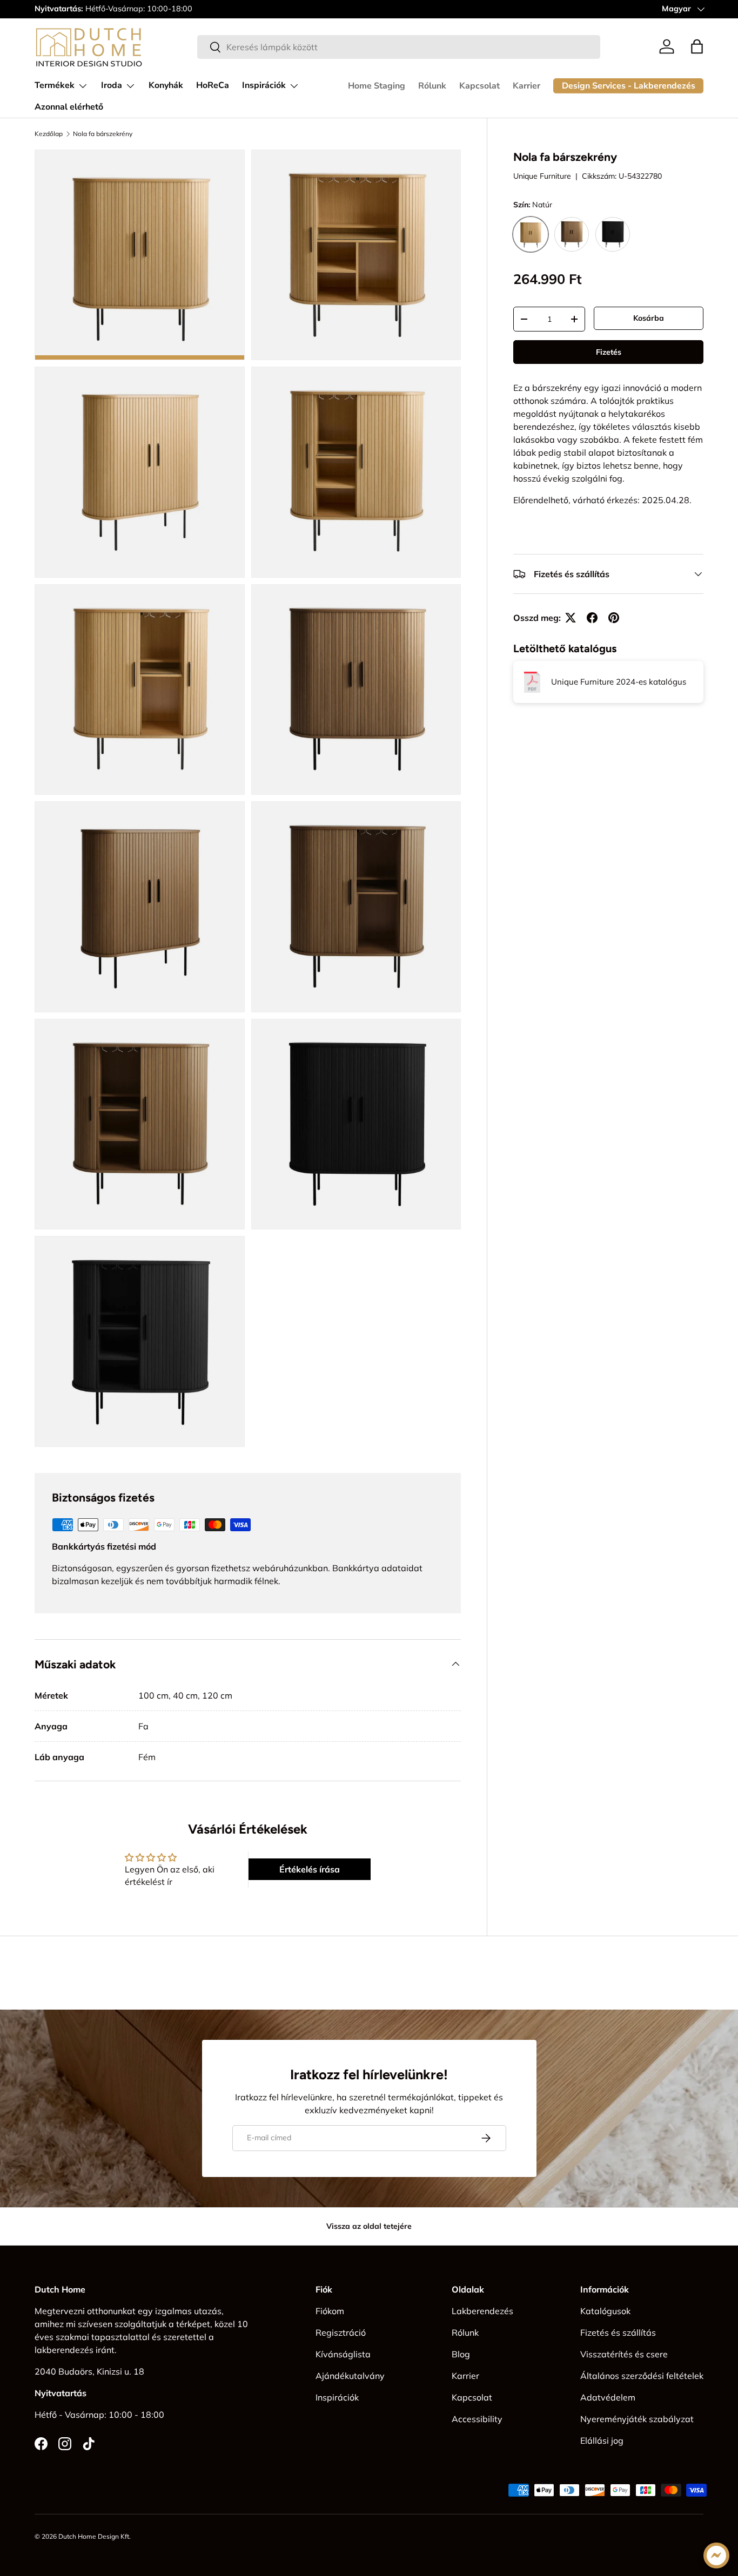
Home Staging (377, 86)
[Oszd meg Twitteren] (571, 618)
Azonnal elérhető (69, 107)
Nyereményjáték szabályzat (637, 2419)
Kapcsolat (479, 86)
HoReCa (213, 85)
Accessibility (477, 2419)
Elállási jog (602, 2440)
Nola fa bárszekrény (103, 134)
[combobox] (399, 47)
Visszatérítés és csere (624, 2354)
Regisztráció (341, 2332)
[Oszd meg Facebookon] (592, 618)
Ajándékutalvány (350, 2376)
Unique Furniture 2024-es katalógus (619, 682)
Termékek (55, 85)
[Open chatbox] (716, 2555)
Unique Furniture (542, 177)
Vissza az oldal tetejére (369, 2226)
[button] (697, 46)
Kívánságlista (343, 2354)
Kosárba (649, 318)
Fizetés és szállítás (618, 2332)
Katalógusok (605, 2311)
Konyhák (166, 85)
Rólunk (432, 86)
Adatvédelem (608, 2397)
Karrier (526, 86)
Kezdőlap (49, 134)
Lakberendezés (482, 2311)
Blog (461, 2354)
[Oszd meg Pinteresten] (614, 618)
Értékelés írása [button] (310, 1869)
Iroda (112, 85)
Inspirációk (264, 85)
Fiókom (330, 2311)
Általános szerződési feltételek (642, 2376)
